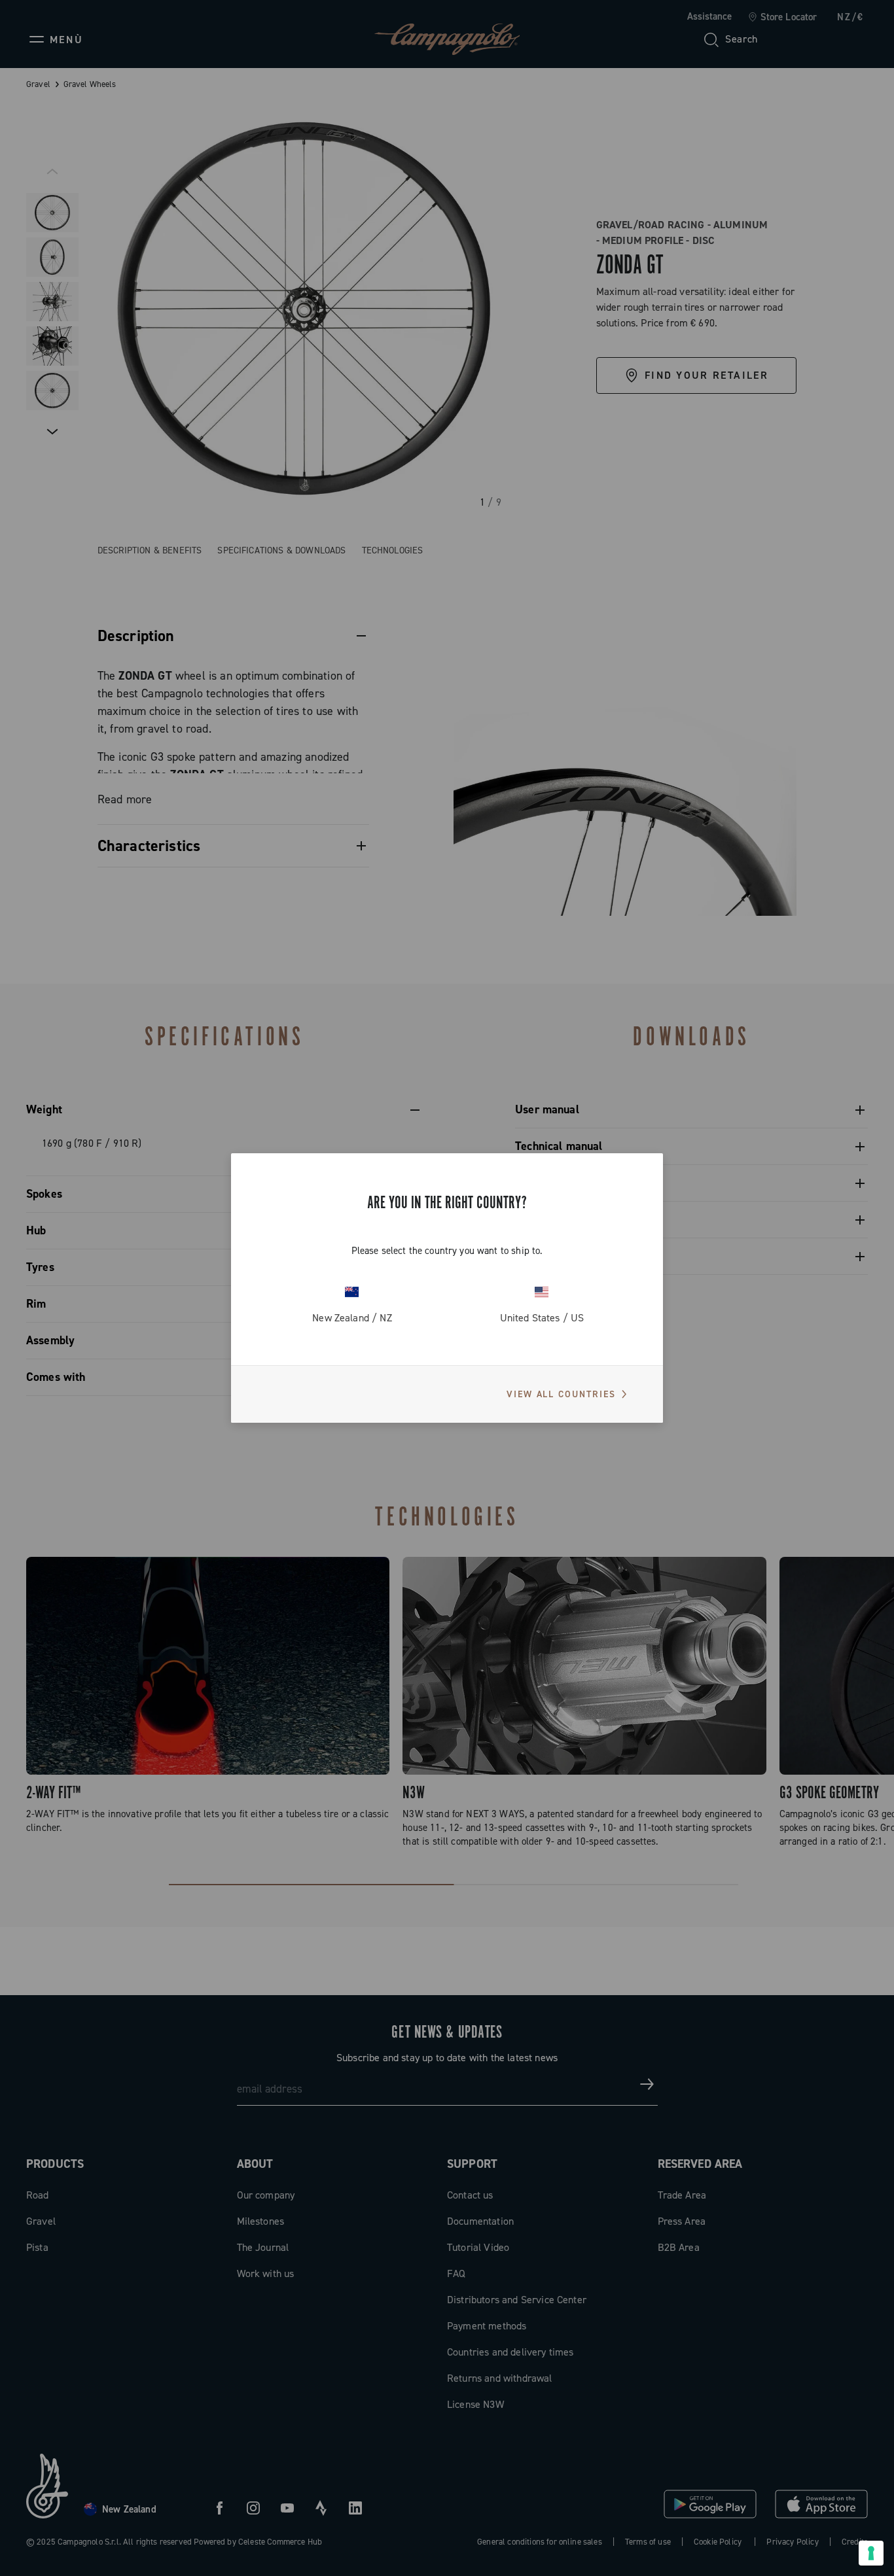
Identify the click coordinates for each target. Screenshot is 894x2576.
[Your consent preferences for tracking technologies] (871, 2553)
